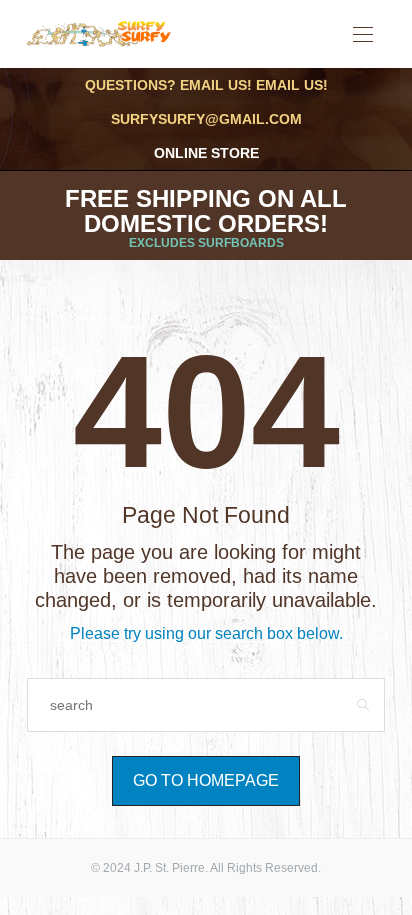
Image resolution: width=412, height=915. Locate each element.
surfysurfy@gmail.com (206, 119)
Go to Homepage (206, 780)
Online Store (206, 153)
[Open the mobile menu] (363, 35)
